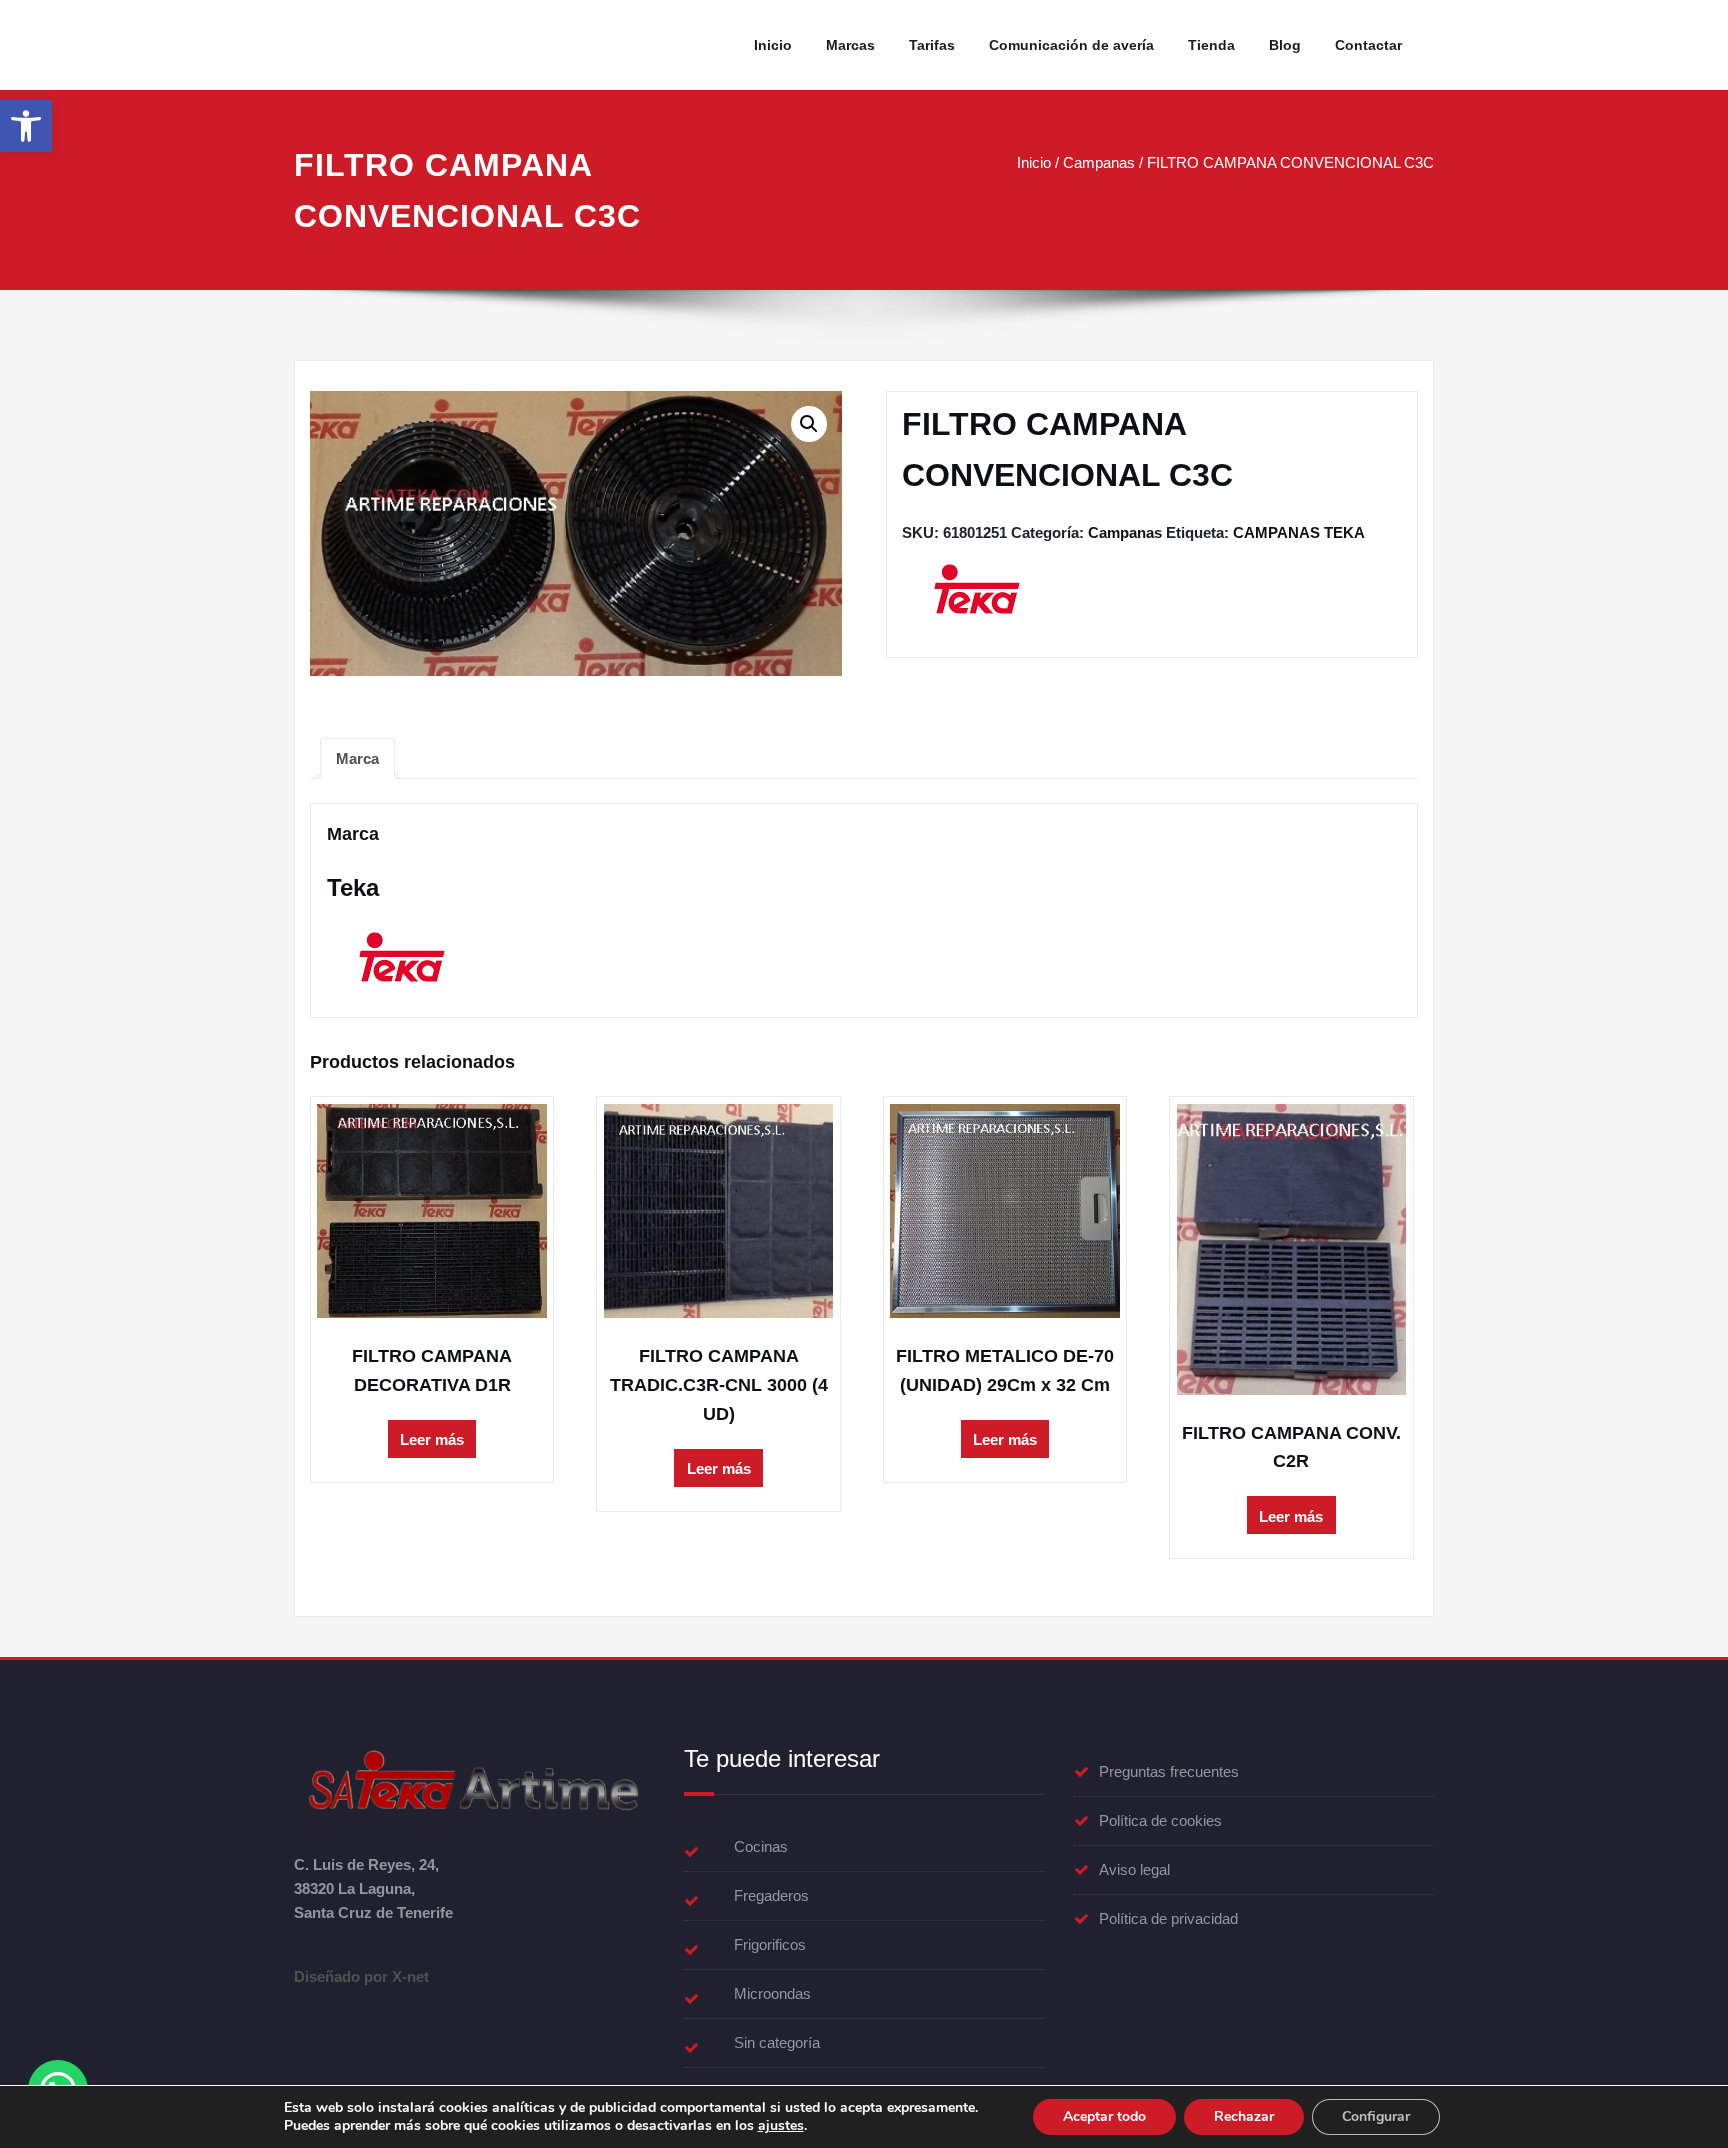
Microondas (772, 1993)
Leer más (432, 1439)
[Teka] (977, 596)
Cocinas (761, 1846)
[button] (26, 126)
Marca (357, 758)
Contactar (1368, 45)
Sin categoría (777, 2042)
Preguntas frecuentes (1169, 1771)
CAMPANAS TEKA (1299, 532)
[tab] (357, 758)
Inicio (773, 45)
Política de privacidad (1168, 1918)
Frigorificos (770, 1944)
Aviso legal (1134, 1869)
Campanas (1099, 162)
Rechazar (1244, 2116)
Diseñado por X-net (361, 1976)
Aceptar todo (1104, 2116)
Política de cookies (1160, 1820)
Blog (1285, 45)
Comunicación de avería (1071, 45)
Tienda (1211, 45)
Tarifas (932, 45)
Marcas (850, 45)
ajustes (781, 2126)
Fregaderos (771, 1895)
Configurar (1376, 2116)
